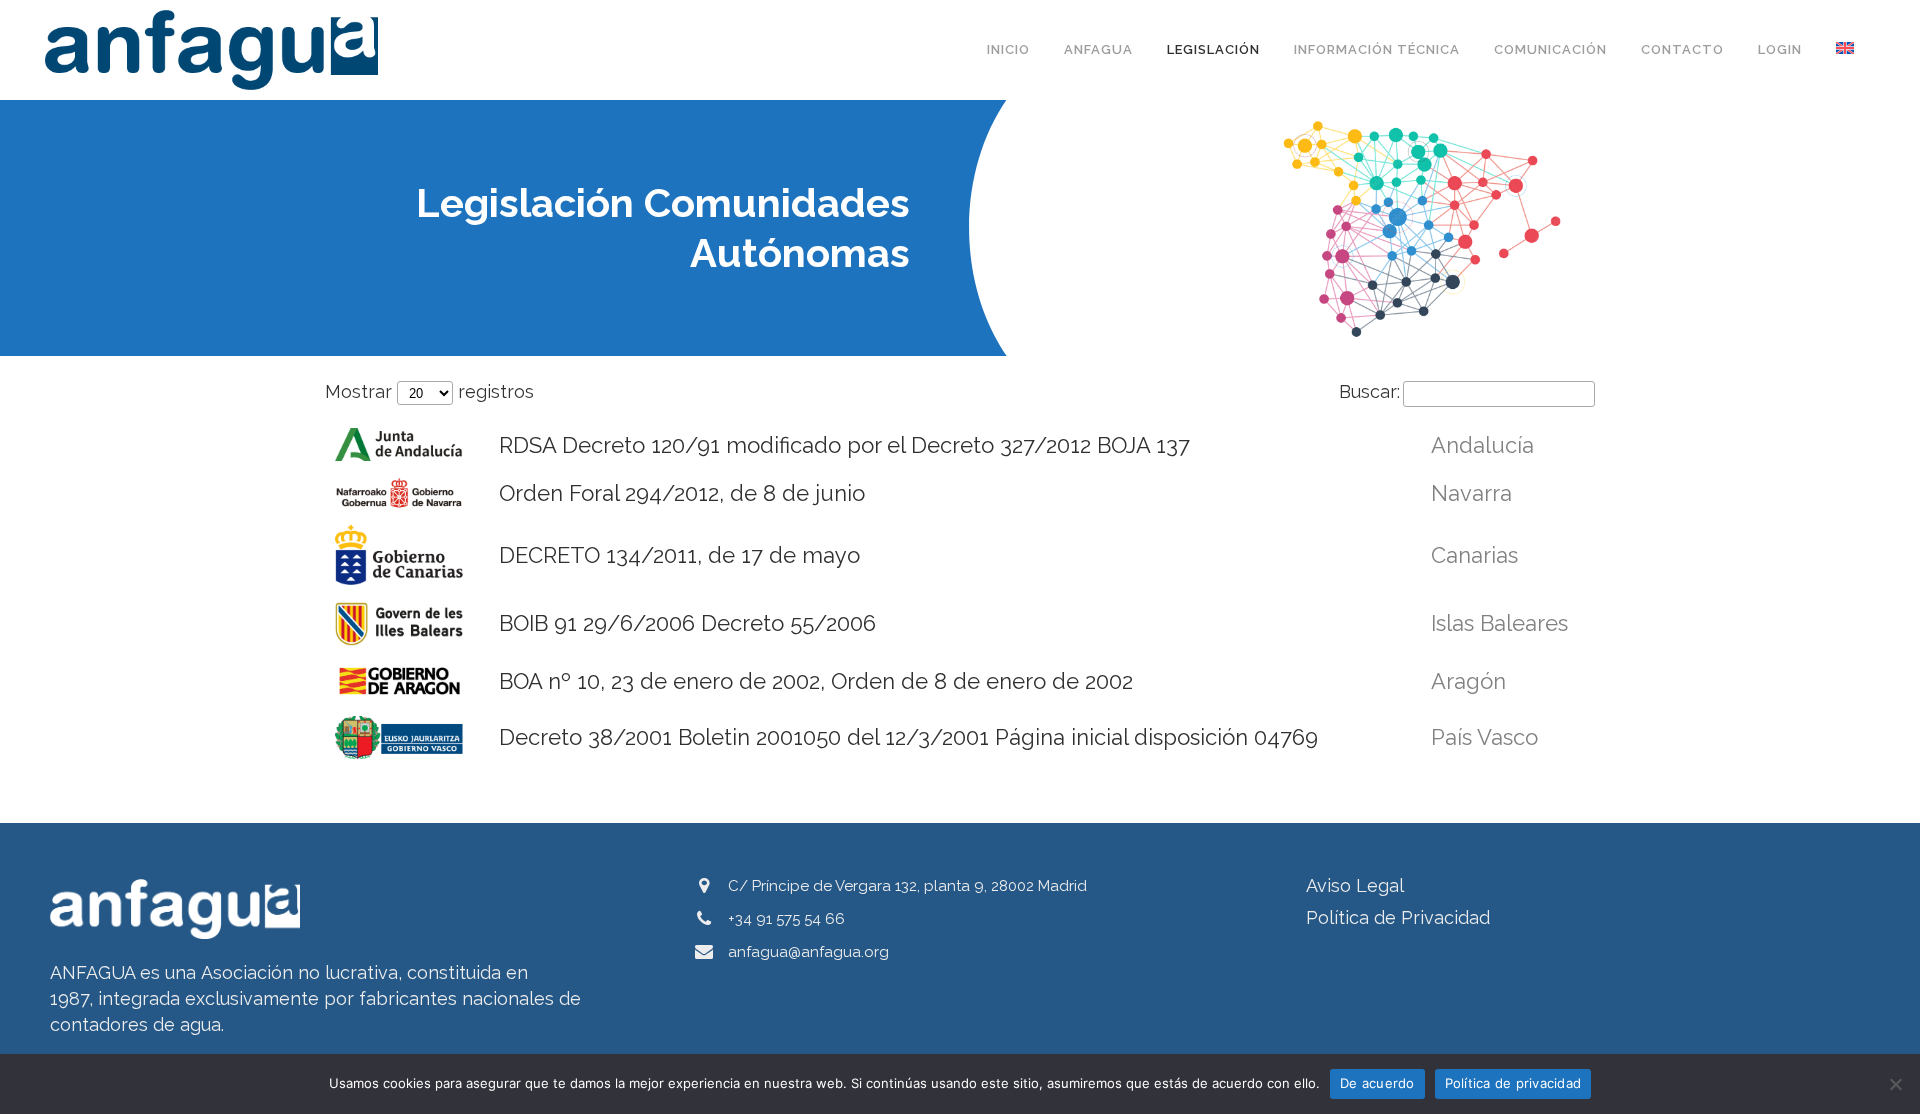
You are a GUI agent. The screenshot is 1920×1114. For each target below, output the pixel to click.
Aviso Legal (1355, 885)
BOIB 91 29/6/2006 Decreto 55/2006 (687, 623)
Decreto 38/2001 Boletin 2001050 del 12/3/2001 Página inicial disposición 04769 (908, 737)
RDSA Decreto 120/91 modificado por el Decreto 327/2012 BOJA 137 (844, 445)
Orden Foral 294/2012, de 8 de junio (682, 493)
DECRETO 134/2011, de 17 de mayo (682, 555)
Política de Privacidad (1398, 917)
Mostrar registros (429, 391)
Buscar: (1369, 391)
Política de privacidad (1513, 1083)
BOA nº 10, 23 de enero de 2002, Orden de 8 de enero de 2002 (819, 681)
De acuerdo (1377, 1083)
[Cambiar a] (1847, 50)
